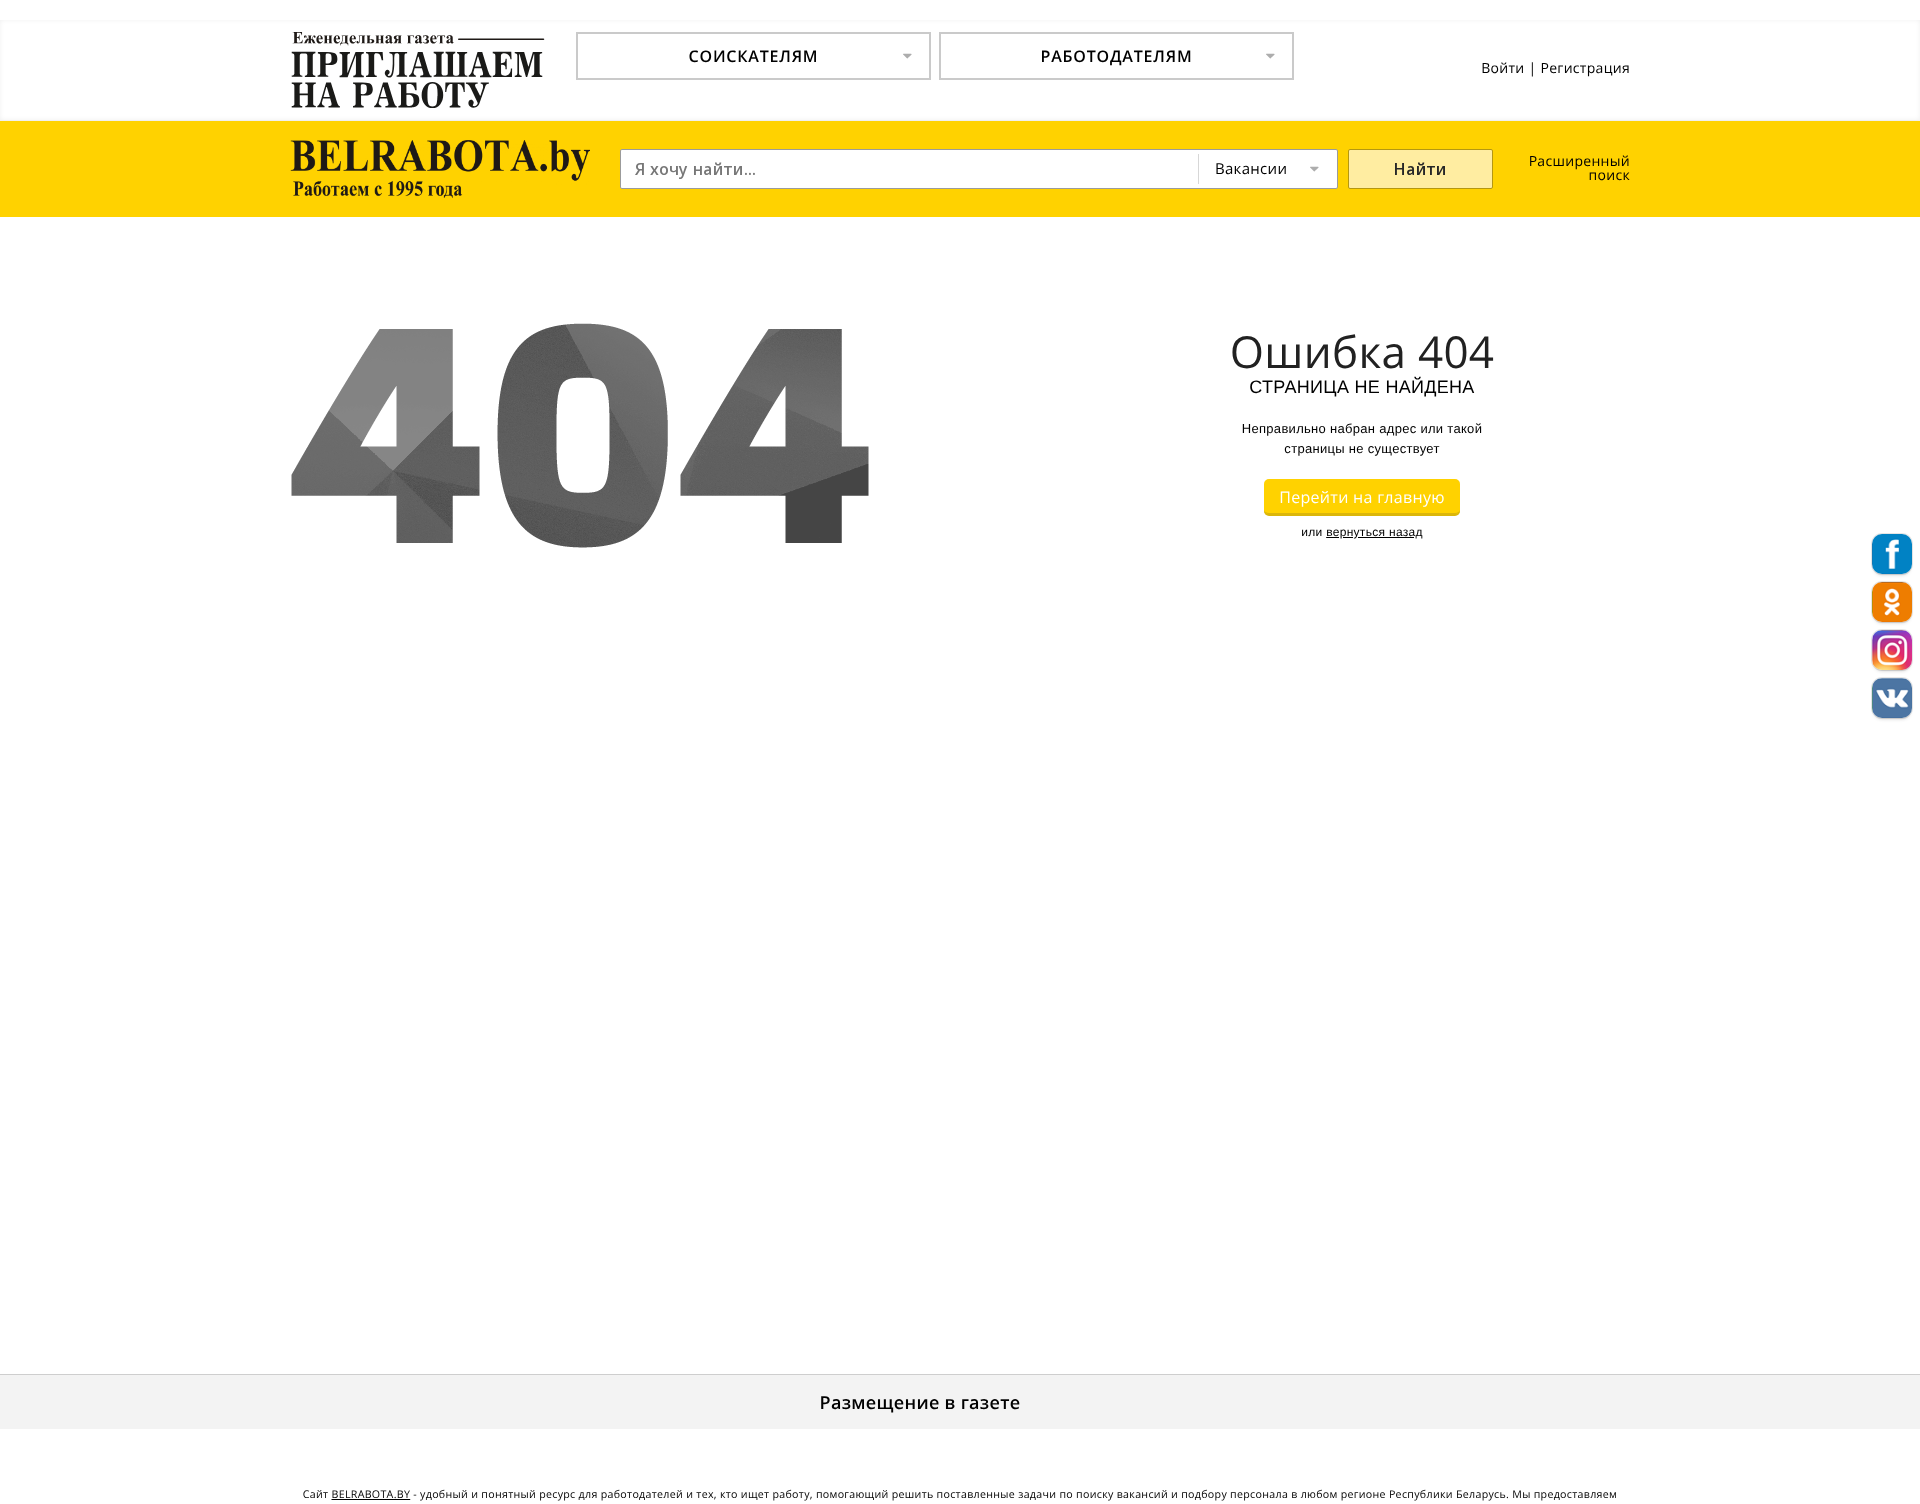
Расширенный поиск (1579, 168)
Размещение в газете (920, 1403)
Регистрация (1585, 68)
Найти (1420, 169)
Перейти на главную (1362, 497)
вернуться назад (1374, 532)
